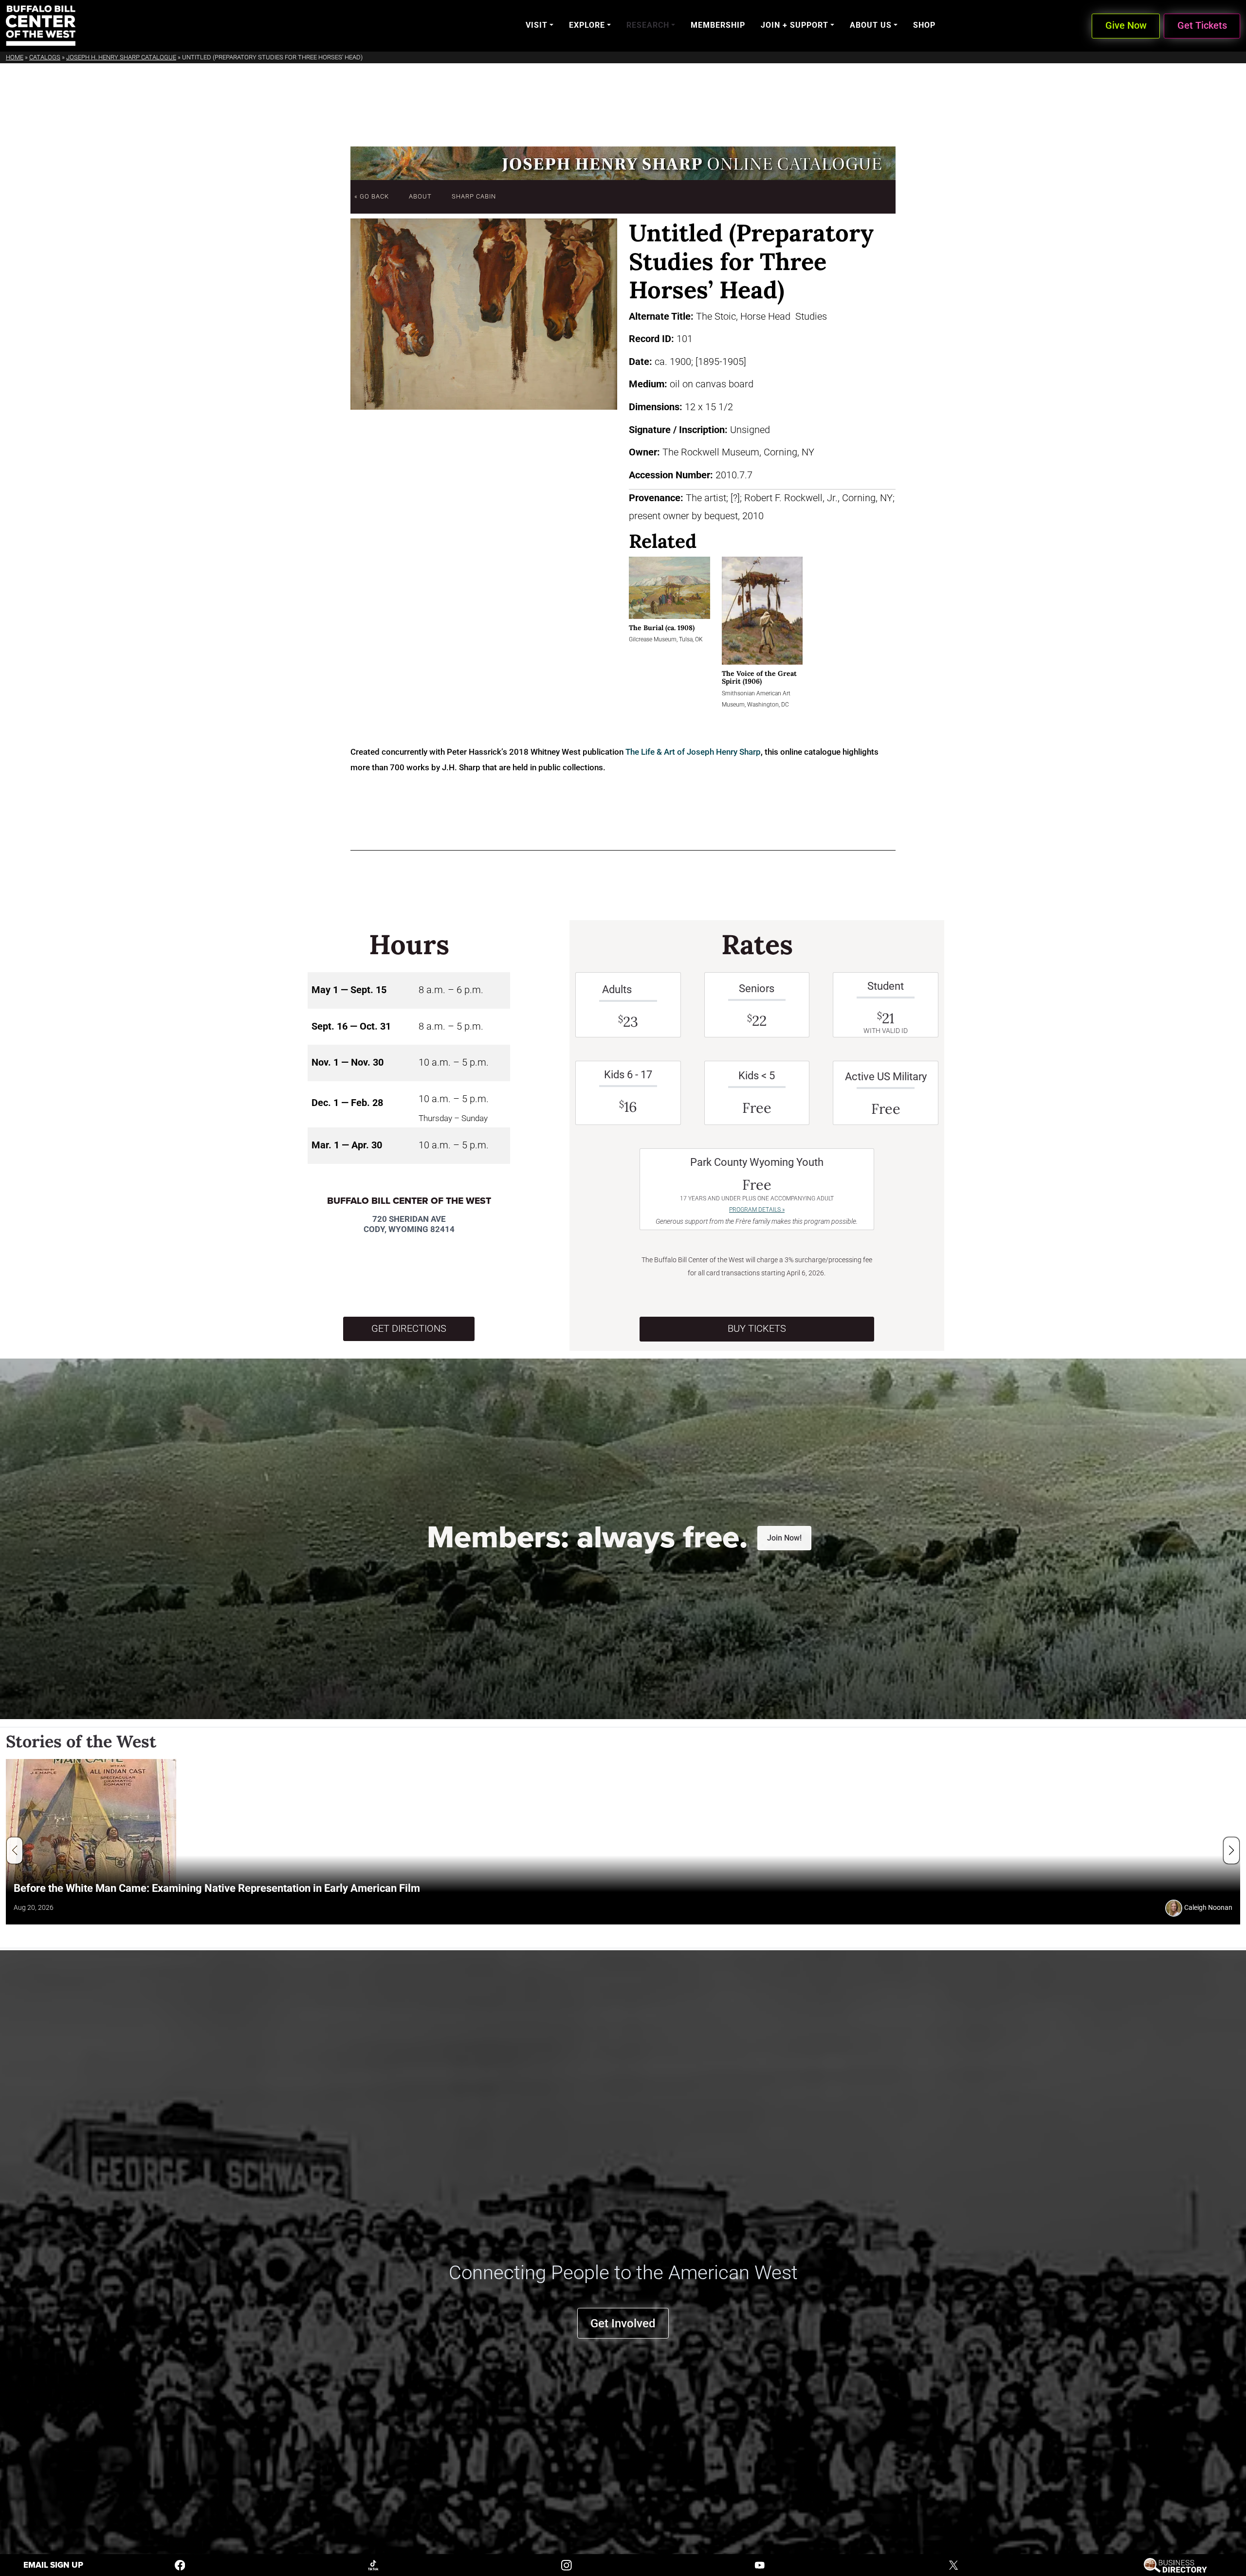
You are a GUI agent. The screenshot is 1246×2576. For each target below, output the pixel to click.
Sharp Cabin (474, 196)
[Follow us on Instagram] (567, 2565)
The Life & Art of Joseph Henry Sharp (693, 752)
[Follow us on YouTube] (760, 2565)
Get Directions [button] (409, 1329)
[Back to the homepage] (41, 26)
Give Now (1126, 26)
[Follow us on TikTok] (373, 2565)
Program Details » (757, 1210)
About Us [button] (871, 25)
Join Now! (784, 1538)
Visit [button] (537, 25)
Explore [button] (587, 25)
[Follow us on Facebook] (180, 2565)
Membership (718, 25)
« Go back (372, 196)
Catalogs (45, 57)
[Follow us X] (953, 2565)
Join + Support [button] (795, 25)
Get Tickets (1202, 26)
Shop (924, 25)
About (420, 196)
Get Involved (623, 2323)
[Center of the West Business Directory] (1175, 2565)
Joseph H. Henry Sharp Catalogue (121, 57)
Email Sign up (53, 2565)
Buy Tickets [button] (757, 1329)
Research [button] (648, 25)
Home (15, 57)
